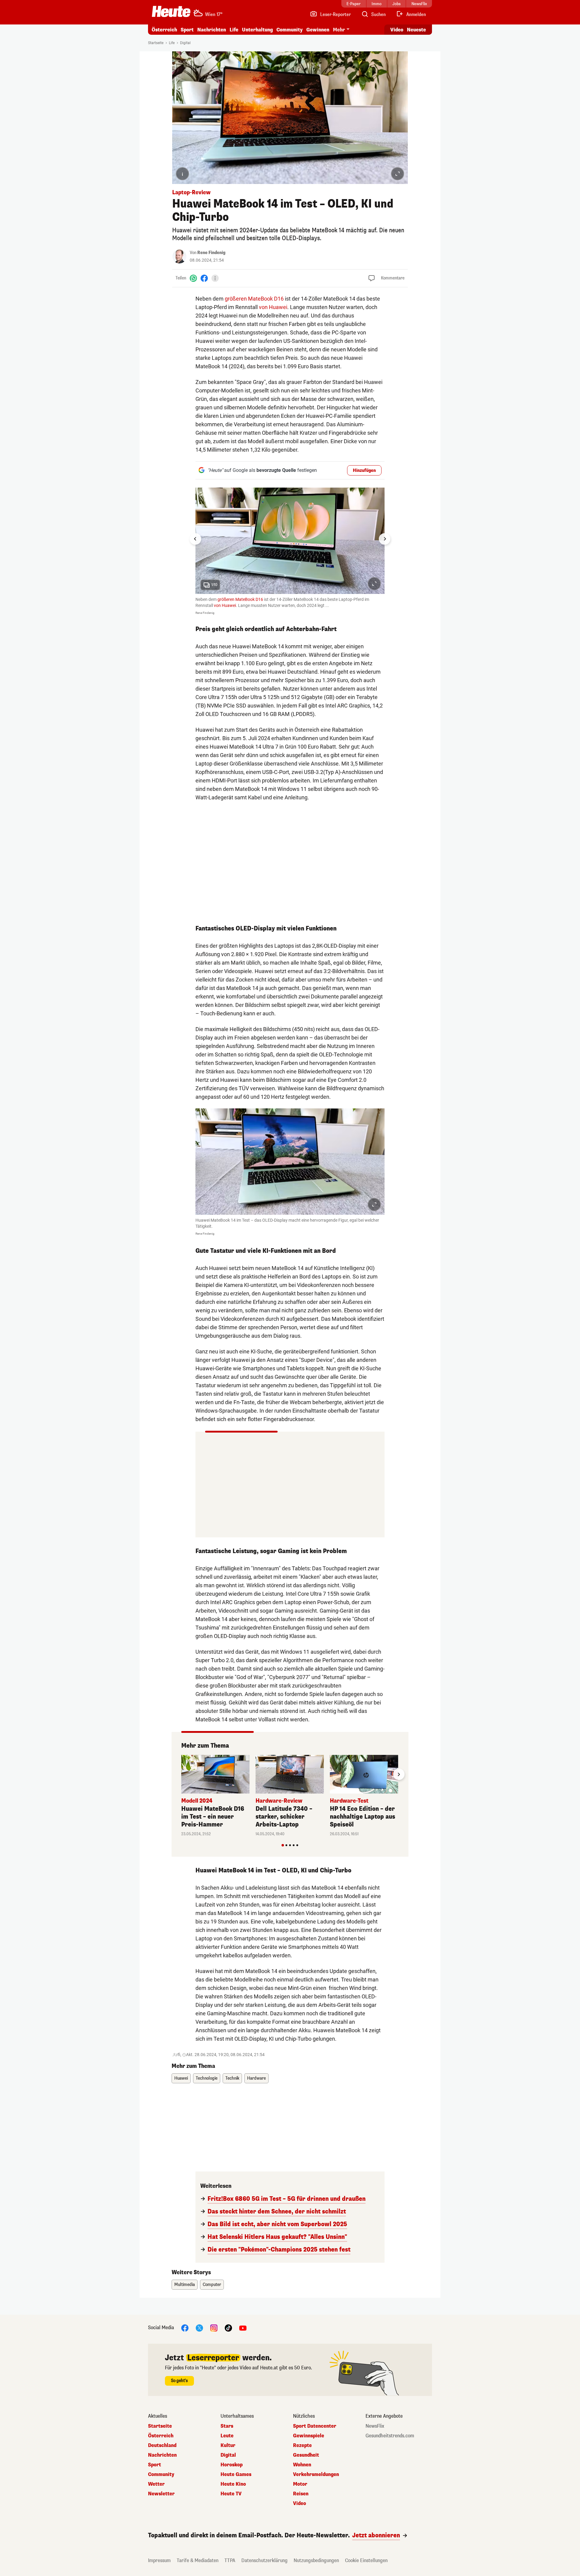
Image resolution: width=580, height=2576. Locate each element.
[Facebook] (204, 278)
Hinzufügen (364, 471)
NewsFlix (375, 2426)
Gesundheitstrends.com (390, 2436)
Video (397, 30)
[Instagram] (214, 2328)
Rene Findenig (211, 253)
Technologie (207, 2078)
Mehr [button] (339, 30)
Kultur (228, 2445)
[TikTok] (228, 2328)
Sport (187, 30)
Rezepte (302, 2445)
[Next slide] (385, 539)
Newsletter (161, 2494)
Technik (232, 2078)
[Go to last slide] (195, 539)
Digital (185, 43)
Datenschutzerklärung (264, 2560)
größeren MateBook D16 (254, 299)
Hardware (256, 2078)
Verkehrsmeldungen (316, 2474)
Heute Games (236, 2474)
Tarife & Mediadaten (198, 2560)
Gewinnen (318, 30)
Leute (227, 2436)
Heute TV (231, 2494)
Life (234, 30)
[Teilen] (215, 278)
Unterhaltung (257, 30)
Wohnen (302, 2465)
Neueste (416, 30)
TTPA (230, 2560)
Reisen (301, 2494)
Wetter (156, 2484)
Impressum (159, 2560)
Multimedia (185, 2285)
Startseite (156, 43)
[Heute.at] (171, 11)
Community (290, 30)
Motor (300, 2484)
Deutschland (162, 2445)
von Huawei (273, 307)
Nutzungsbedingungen (316, 2560)
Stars (227, 2426)
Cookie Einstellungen (366, 2560)
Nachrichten (162, 2455)
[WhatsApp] (193, 278)
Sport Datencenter (315, 2426)
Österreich (164, 30)
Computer (212, 2285)
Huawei (181, 2078)
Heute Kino (233, 2484)
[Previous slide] (181, 1774)
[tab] (283, 1845)
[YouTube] (243, 2328)
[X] (199, 2328)
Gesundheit (306, 2455)
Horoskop (232, 2465)
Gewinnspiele (309, 2436)
